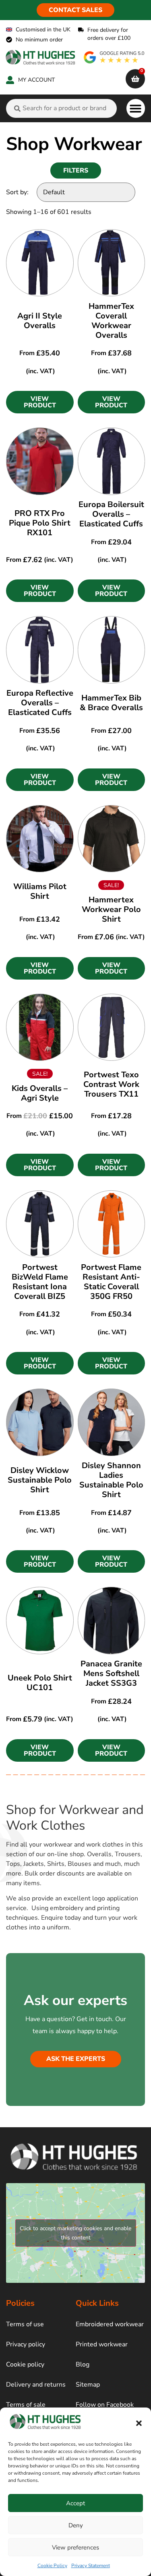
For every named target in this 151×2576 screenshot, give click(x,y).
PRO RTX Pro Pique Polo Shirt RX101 (40, 523)
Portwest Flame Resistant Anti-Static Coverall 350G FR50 (111, 1282)
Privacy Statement (91, 2566)
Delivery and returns (36, 2385)
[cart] (135, 79)
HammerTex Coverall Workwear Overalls (111, 321)
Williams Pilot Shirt (40, 891)
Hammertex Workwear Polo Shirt (111, 909)
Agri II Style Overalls (40, 321)
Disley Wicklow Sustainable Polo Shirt (40, 1480)
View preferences (75, 2547)
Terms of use (25, 2324)
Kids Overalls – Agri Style (40, 1093)
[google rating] (114, 57)
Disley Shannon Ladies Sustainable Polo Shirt (111, 1480)
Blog (83, 2364)
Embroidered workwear (110, 2324)
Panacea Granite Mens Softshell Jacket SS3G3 (111, 1673)
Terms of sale (26, 2405)
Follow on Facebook (105, 2405)
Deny (76, 2525)
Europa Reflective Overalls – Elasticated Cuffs (40, 703)
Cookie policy (25, 2364)
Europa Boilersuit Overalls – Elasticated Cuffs (111, 514)
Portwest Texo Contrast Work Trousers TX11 (111, 1084)
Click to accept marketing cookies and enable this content (75, 2233)
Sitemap (88, 2385)
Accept (75, 2503)
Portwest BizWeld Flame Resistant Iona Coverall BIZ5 (40, 1282)
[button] (139, 2423)
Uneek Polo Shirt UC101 (40, 1683)
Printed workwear (102, 2344)
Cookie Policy (52, 2566)
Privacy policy (26, 2344)
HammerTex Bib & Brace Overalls (111, 703)
